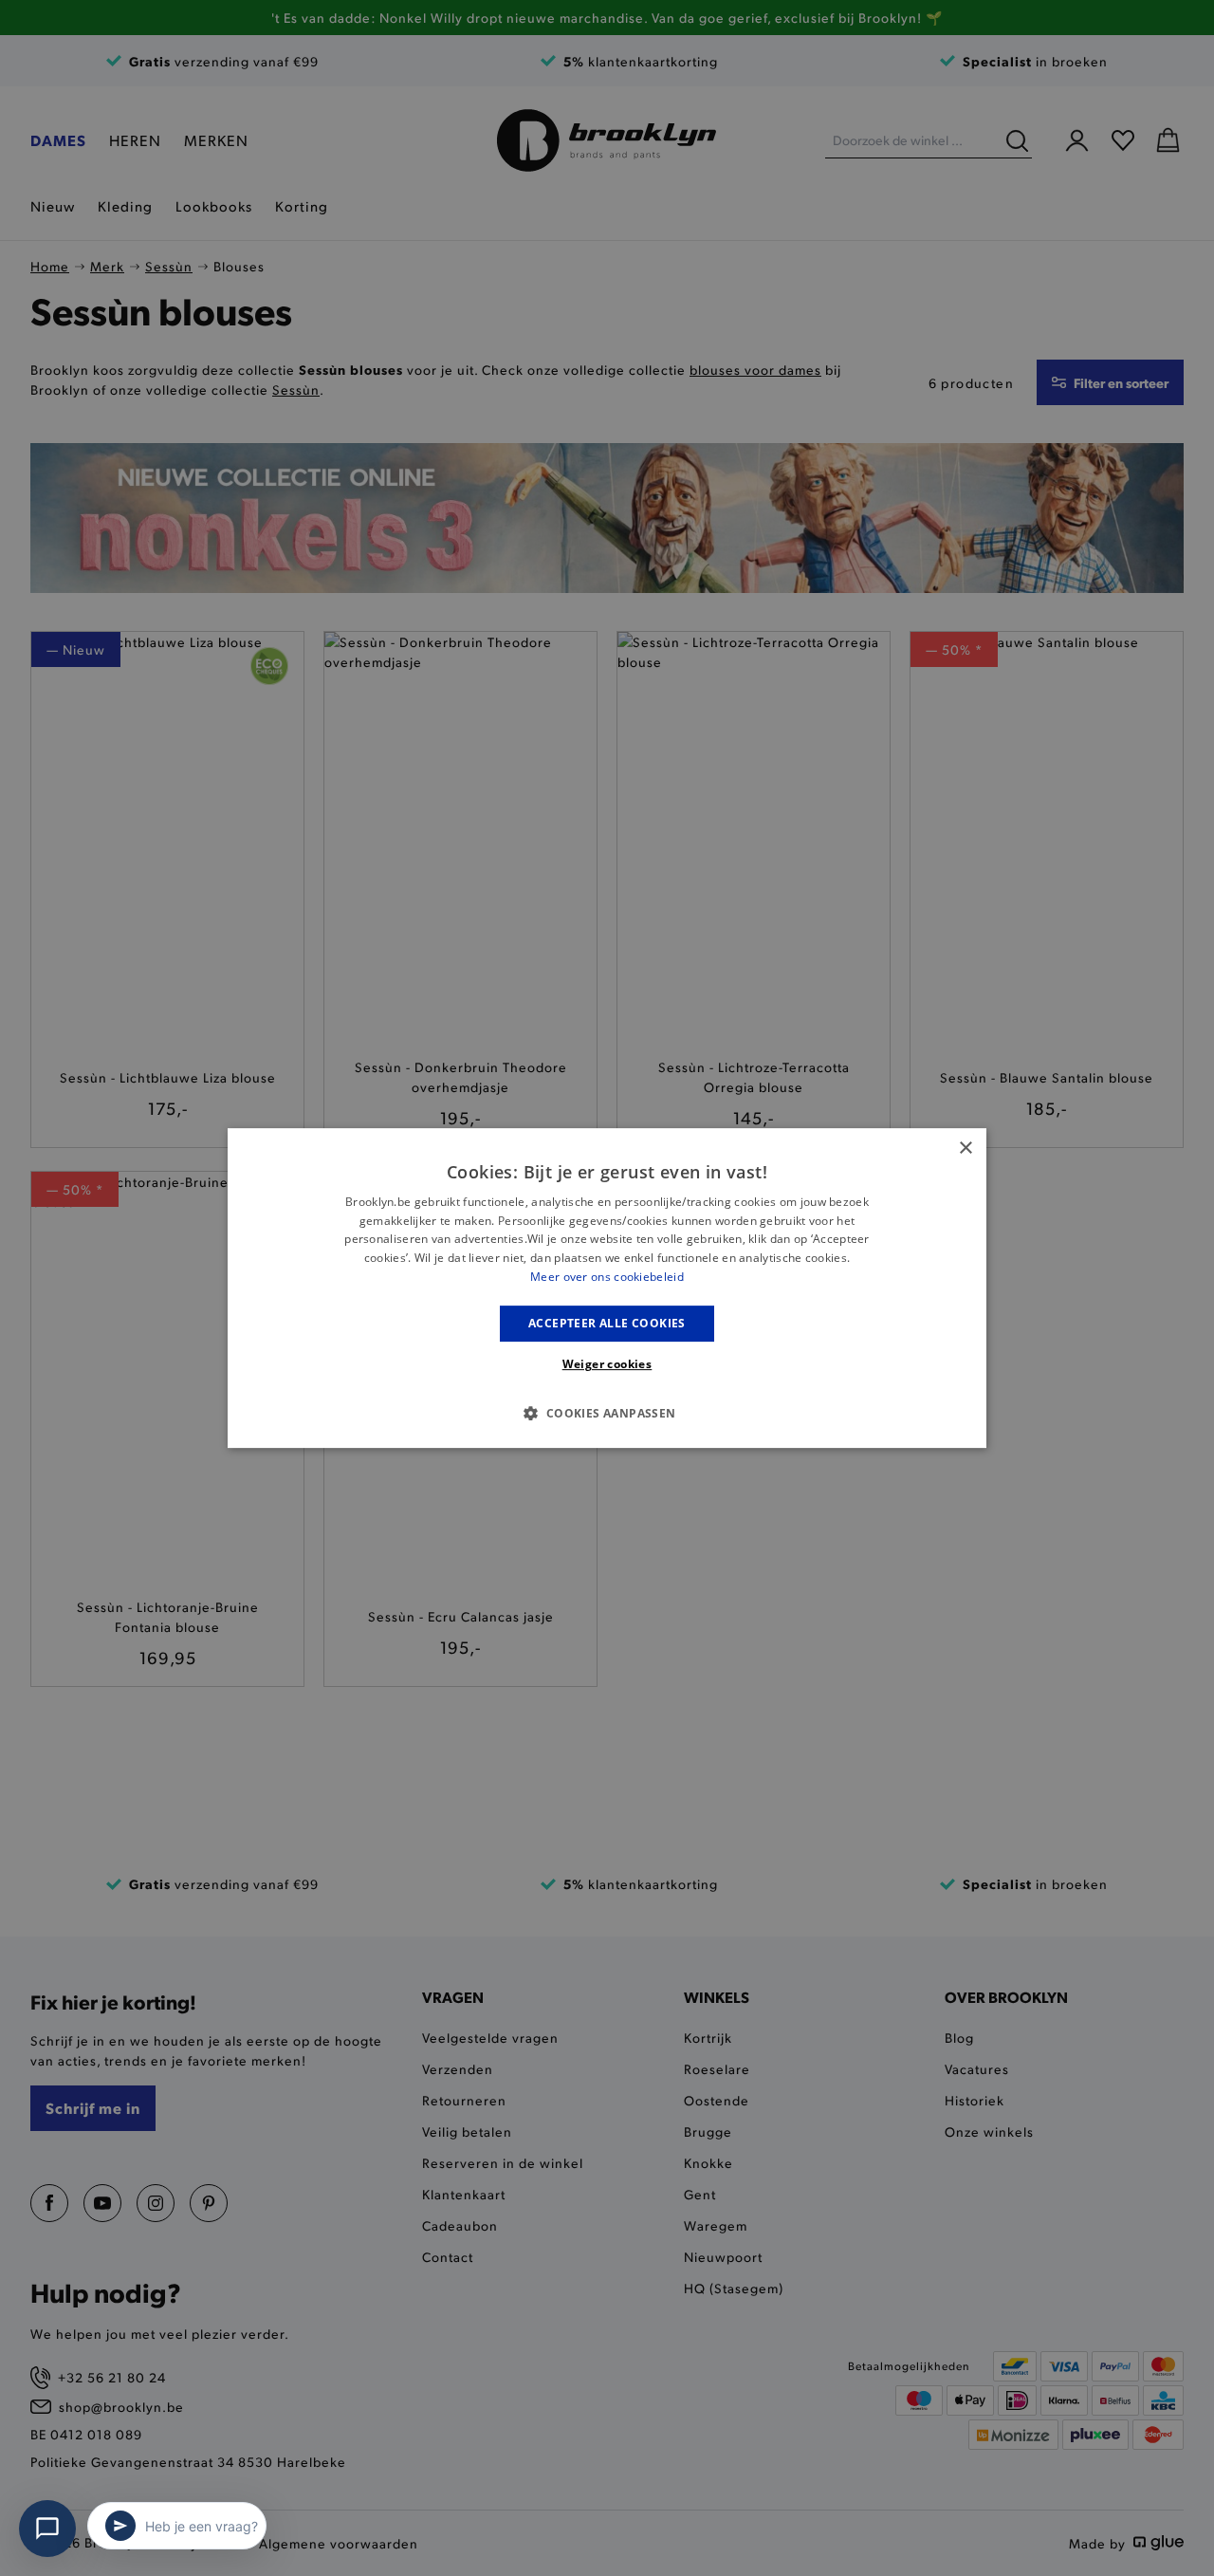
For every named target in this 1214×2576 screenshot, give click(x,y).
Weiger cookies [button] (607, 1364)
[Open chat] (47, 2529)
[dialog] (607, 1288)
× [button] (965, 1149)
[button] (607, 1413)
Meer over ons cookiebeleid (607, 1277)
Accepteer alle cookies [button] (607, 1323)
